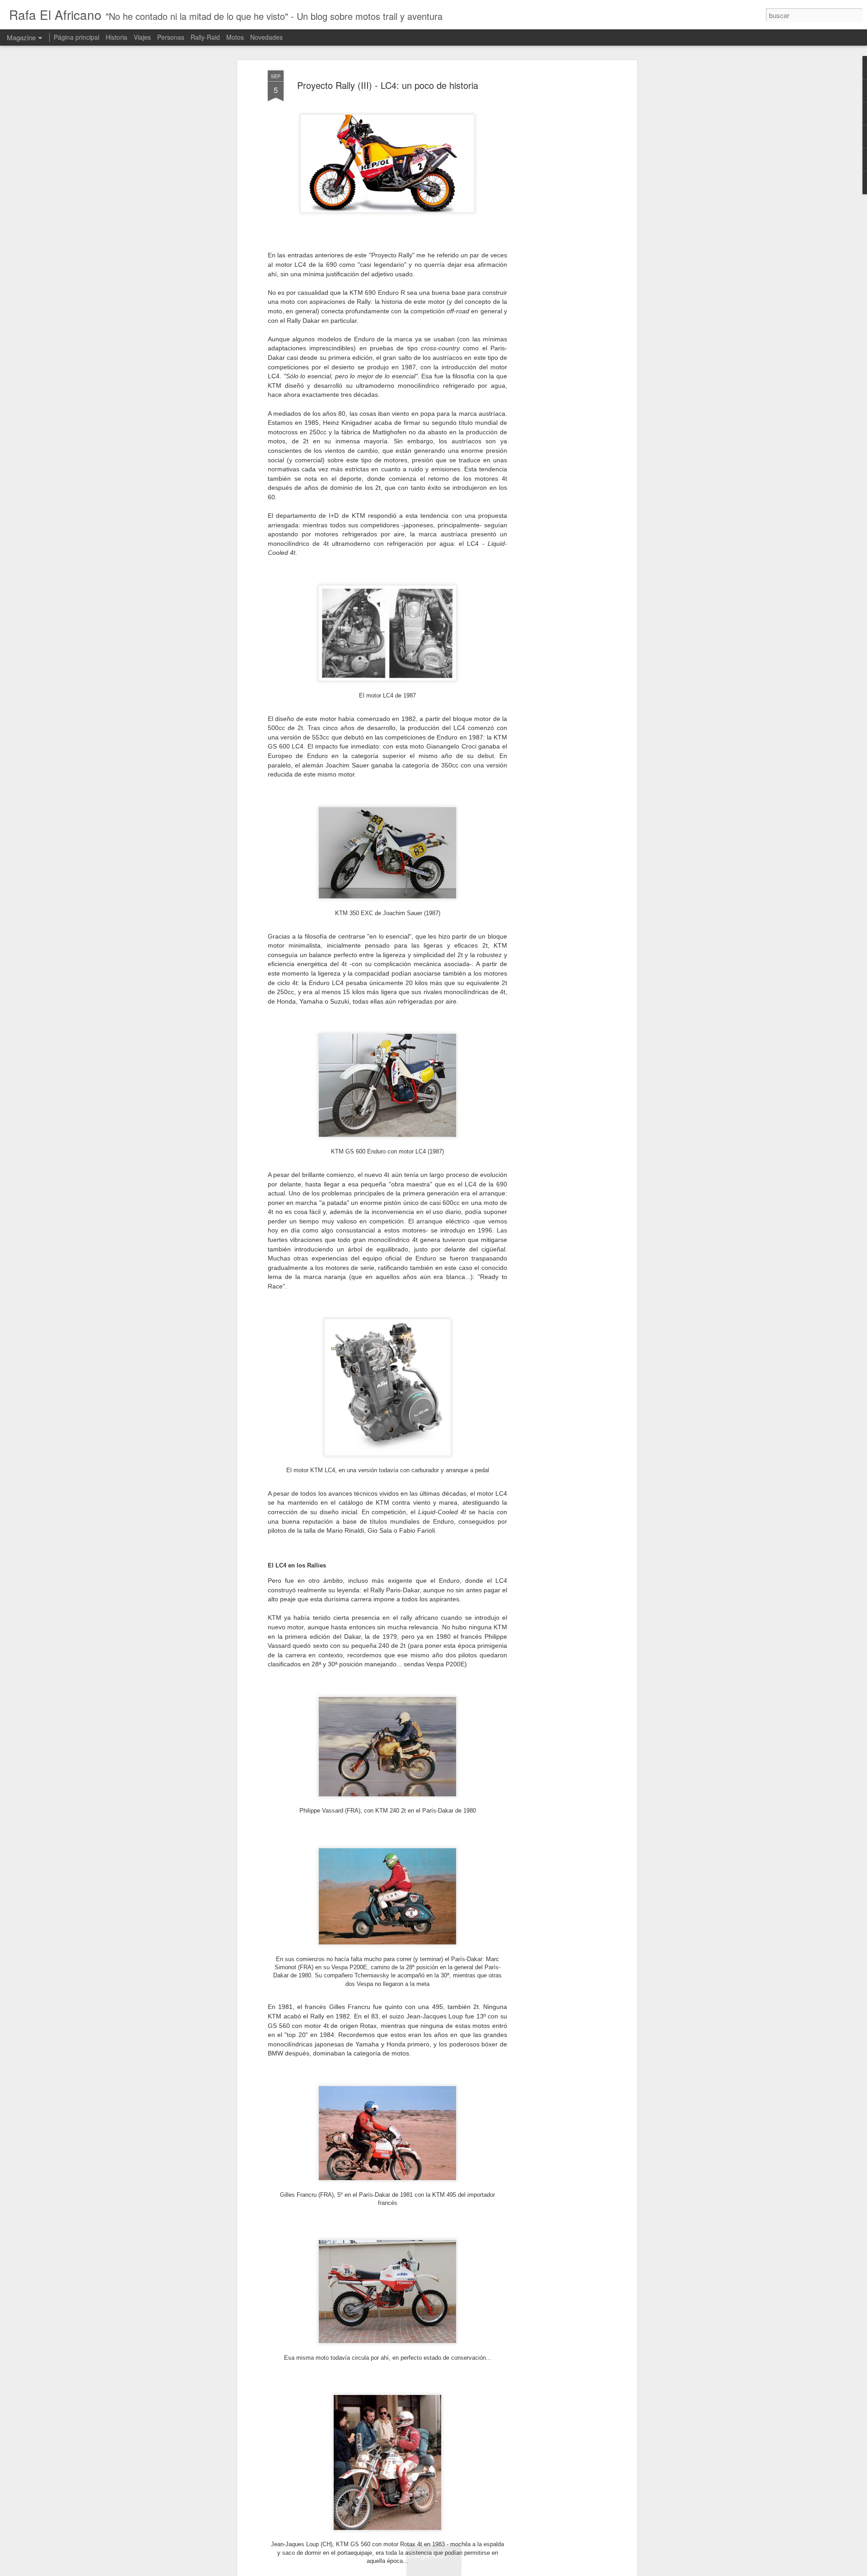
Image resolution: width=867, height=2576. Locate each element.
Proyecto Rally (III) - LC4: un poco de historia (388, 85)
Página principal (77, 37)
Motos (235, 37)
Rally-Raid (205, 37)
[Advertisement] (557, 213)
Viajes (142, 37)
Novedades (266, 37)
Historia (117, 37)
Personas (171, 37)
